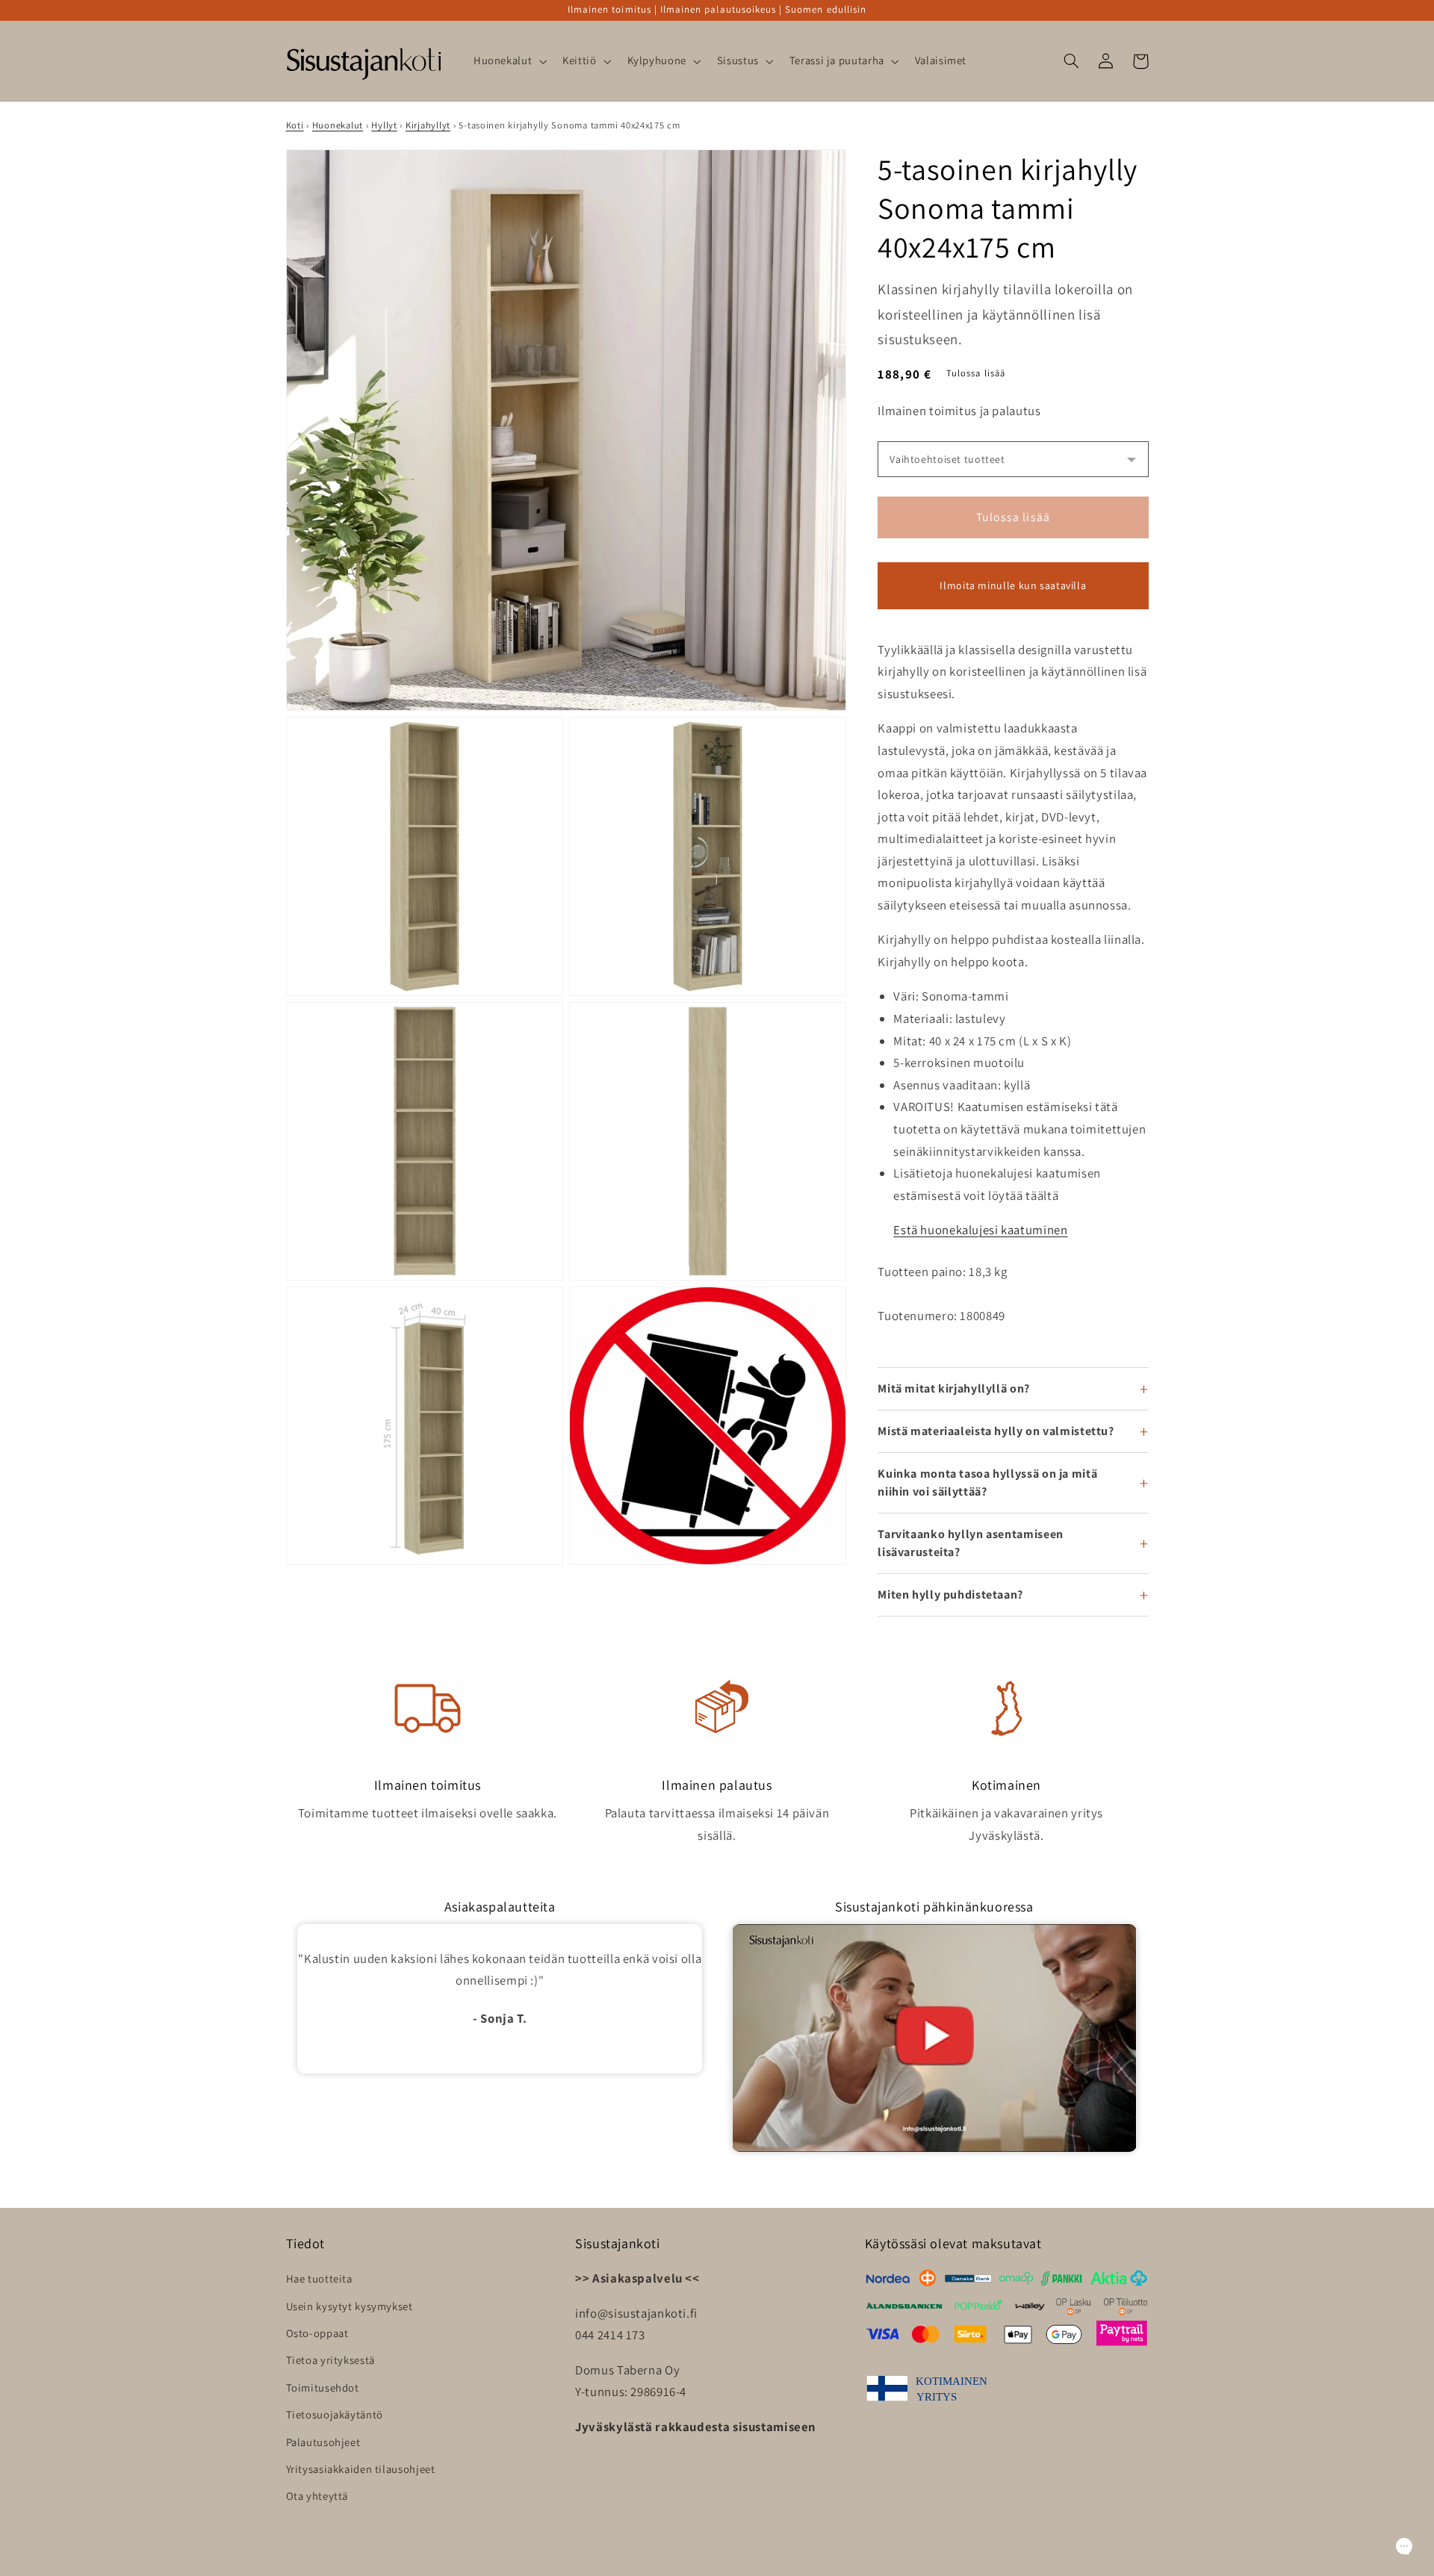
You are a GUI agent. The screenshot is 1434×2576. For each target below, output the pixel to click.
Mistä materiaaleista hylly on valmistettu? (996, 1431)
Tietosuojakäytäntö (335, 2414)
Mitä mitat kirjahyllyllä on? (954, 1388)
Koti (295, 125)
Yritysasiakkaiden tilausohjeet (361, 2469)
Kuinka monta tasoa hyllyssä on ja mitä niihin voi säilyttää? (987, 1483)
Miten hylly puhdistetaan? (950, 1595)
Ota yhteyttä (317, 2496)
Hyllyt (384, 125)
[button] (508, 61)
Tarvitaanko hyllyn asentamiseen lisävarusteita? (971, 1543)
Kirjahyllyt (428, 125)
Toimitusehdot (323, 2387)
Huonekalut (338, 125)
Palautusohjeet (323, 2442)
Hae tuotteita (319, 2278)
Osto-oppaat (317, 2333)
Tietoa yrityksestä (330, 2360)
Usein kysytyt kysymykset (350, 2306)
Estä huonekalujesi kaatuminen (980, 1230)
